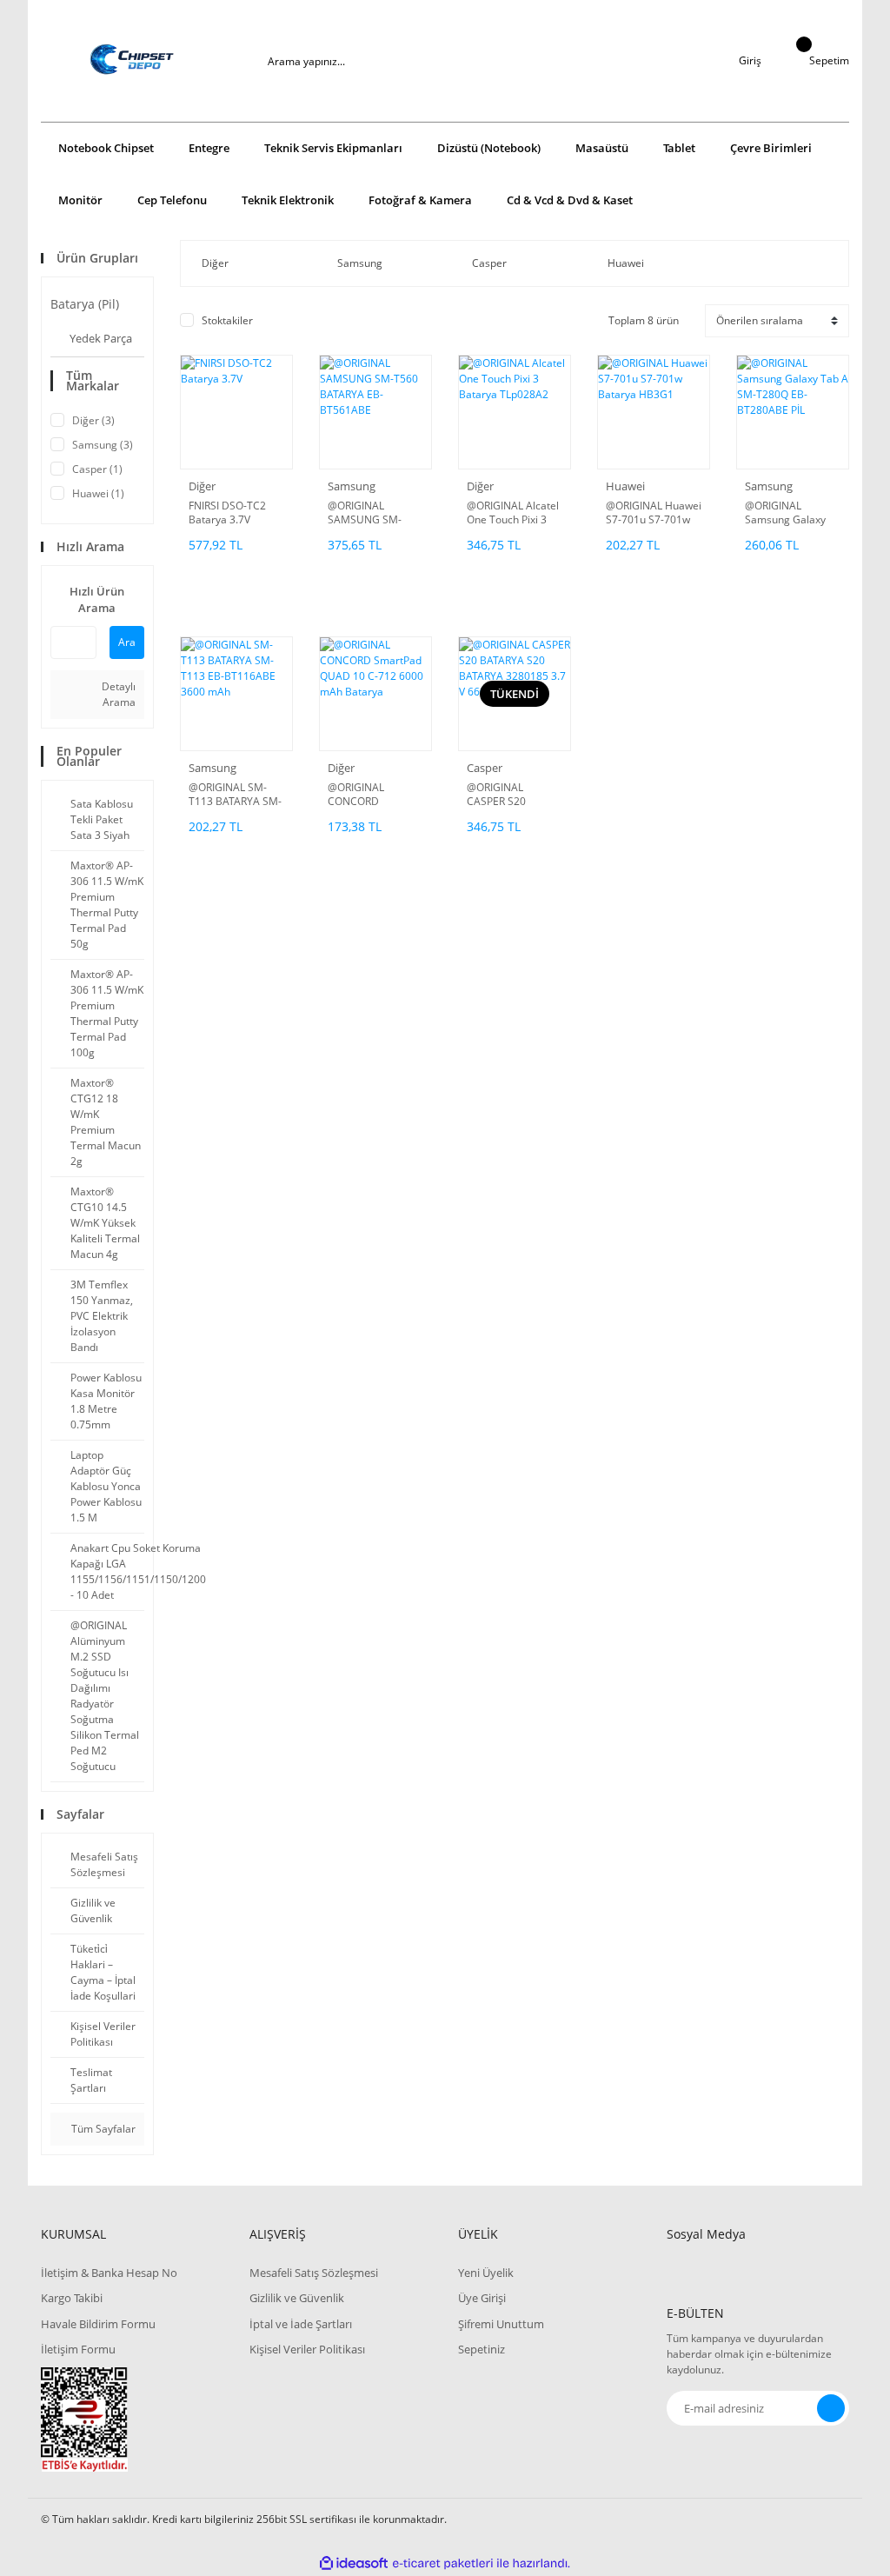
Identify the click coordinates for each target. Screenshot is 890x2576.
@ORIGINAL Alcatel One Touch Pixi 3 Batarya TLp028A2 (513, 513)
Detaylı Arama (117, 694)
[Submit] (831, 2408)
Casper (485, 768)
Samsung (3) (103, 445)
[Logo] (132, 61)
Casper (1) (97, 469)
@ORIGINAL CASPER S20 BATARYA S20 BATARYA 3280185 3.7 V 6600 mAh (511, 795)
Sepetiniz (482, 2349)
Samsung (352, 486)
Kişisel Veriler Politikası (307, 2349)
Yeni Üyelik (486, 2273)
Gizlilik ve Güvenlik (297, 2298)
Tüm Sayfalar (102, 2129)
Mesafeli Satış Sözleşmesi (314, 2273)
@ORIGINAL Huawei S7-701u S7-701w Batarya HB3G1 (654, 513)
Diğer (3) (93, 420)
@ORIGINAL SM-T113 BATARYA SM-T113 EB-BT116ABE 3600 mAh (236, 795)
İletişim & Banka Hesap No (109, 2273)
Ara (127, 642)
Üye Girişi (482, 2298)
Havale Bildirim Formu (98, 2324)
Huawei (625, 486)
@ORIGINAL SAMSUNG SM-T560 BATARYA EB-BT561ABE (373, 513)
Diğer (202, 486)
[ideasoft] (354, 2563)
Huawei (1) (98, 493)
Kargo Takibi (72, 2298)
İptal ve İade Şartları (301, 2324)
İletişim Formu (78, 2349)
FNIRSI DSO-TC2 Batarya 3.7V (227, 513)
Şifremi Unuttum (501, 2324)
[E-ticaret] (443, 2563)
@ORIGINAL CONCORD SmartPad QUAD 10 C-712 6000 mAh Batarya (375, 795)
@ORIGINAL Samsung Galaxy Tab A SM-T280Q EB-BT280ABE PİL (787, 513)
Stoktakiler (227, 320)
